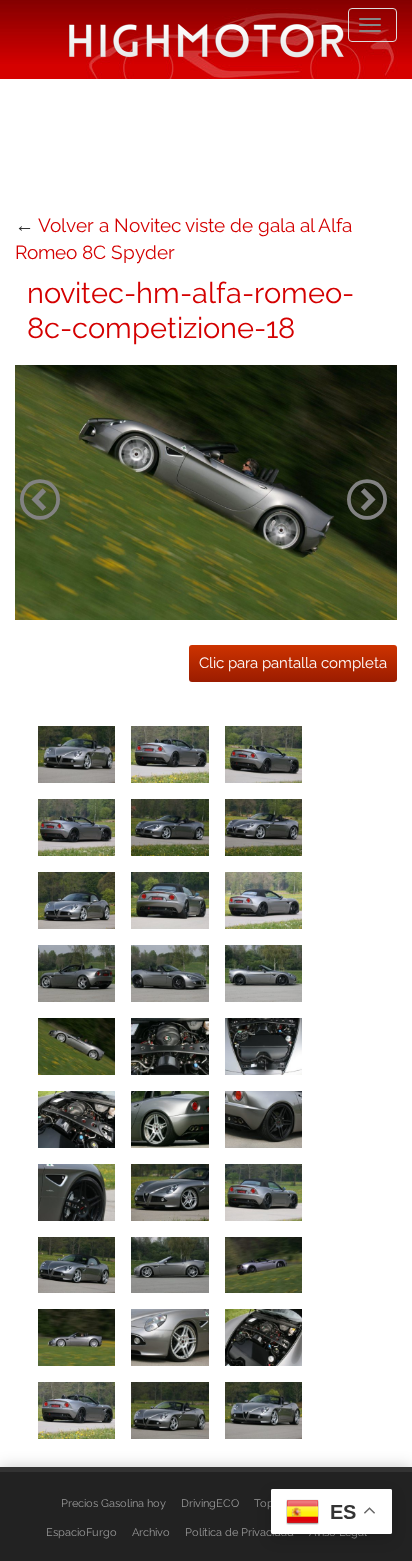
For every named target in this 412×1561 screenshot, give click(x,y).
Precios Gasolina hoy (113, 1503)
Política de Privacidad (239, 1532)
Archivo (151, 1532)
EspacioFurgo (81, 1532)
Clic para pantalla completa (293, 663)
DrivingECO (210, 1503)
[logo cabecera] (206, 39)
